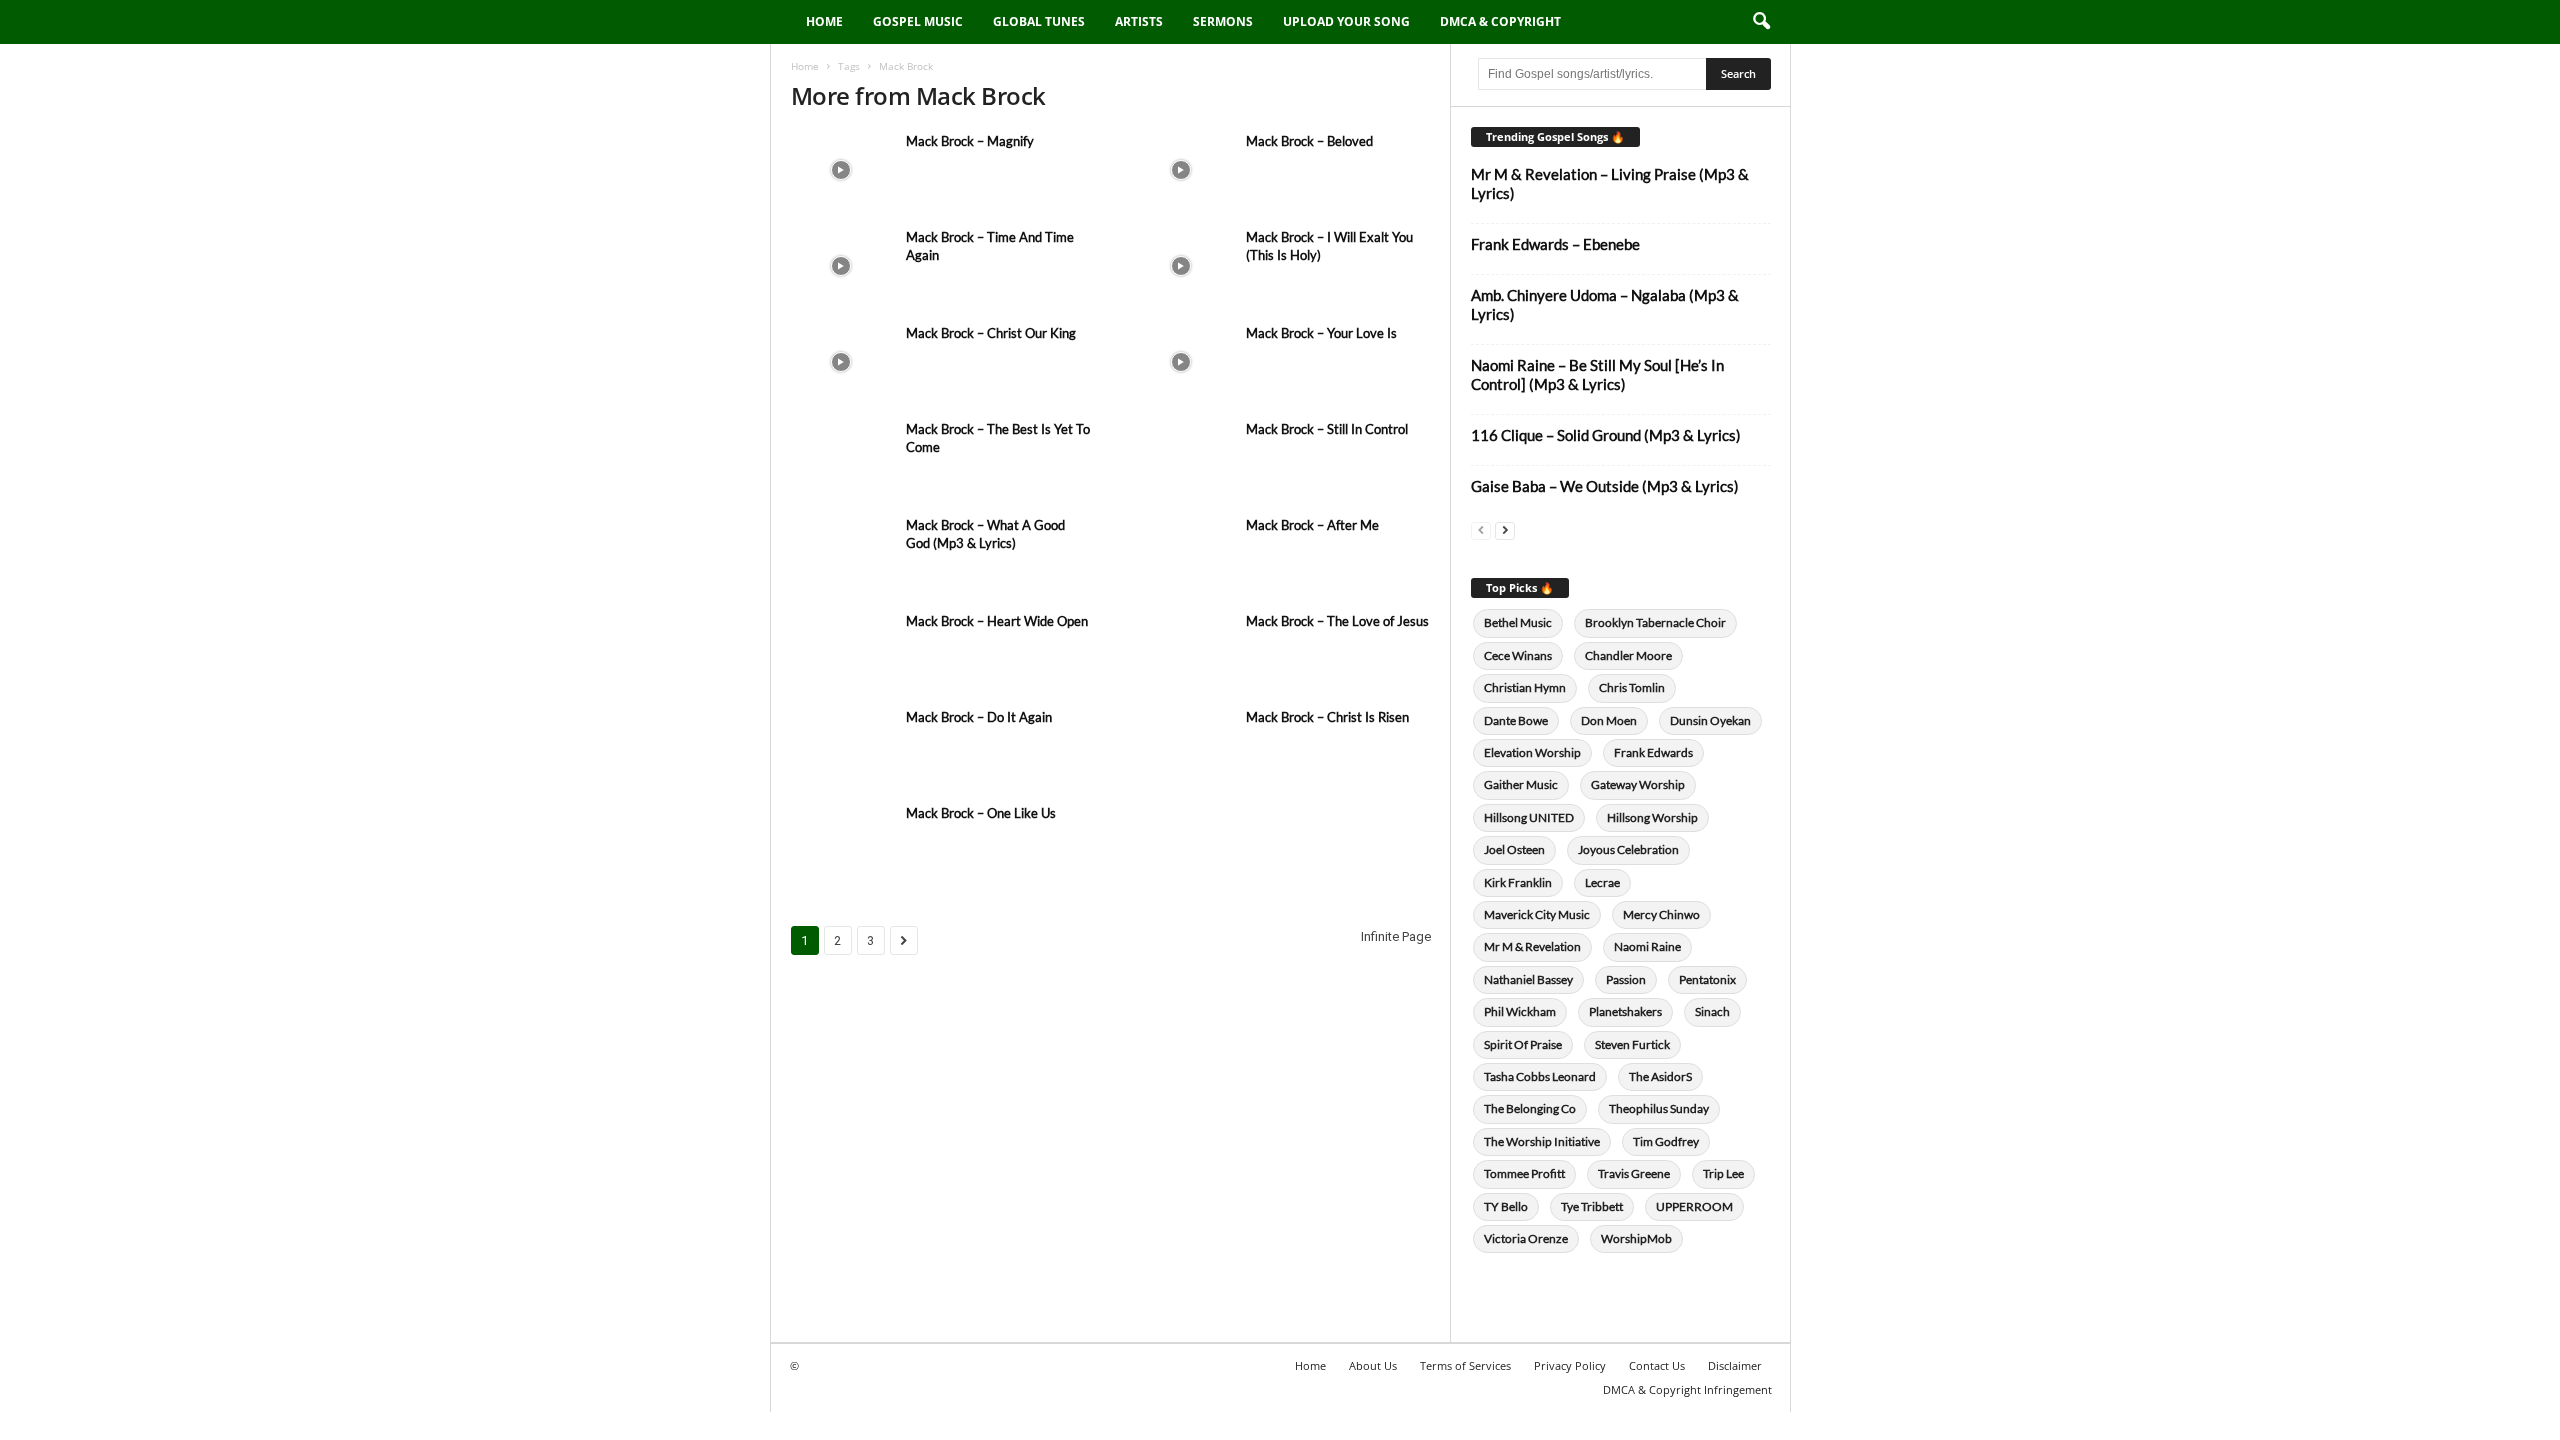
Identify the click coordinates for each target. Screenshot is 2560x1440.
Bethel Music (1518, 622)
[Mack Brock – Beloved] (1181, 169)
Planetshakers (1625, 1011)
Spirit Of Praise (1523, 1044)
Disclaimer (1735, 1365)
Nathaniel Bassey (1528, 979)
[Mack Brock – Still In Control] (1181, 457)
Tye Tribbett (1592, 1206)
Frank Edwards (1653, 752)
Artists (1139, 21)
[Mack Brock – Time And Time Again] (841, 265)
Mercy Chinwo (1661, 914)
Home (824, 21)
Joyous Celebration (1628, 849)
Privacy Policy (1570, 1365)
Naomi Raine (1647, 946)
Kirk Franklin (1518, 882)
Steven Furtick (1632, 1044)
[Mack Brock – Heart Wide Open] (841, 649)
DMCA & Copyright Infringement (1687, 1389)
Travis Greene (1634, 1173)
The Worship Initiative (1542, 1141)
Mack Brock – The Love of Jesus (1337, 621)
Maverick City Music (1537, 914)
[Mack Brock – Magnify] (841, 169)
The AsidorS (1660, 1076)
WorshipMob (1636, 1238)
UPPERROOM (1694, 1206)
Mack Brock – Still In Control (1327, 429)
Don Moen (1609, 720)
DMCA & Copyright (1500, 21)
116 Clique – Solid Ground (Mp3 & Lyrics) (1606, 435)
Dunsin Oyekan (1710, 720)
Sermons (1223, 21)
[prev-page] (1481, 529)
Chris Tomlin (1632, 687)
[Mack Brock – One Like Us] (841, 841)
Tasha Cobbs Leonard (1540, 1076)
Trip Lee (1723, 1173)
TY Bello (1506, 1206)
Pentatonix (1707, 979)
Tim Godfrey (1666, 1141)
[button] (1761, 22)
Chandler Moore (1628, 655)
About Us (1373, 1365)
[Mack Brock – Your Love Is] (1181, 361)
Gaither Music (1521, 784)
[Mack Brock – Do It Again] (841, 745)
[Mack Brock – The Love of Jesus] (1181, 649)
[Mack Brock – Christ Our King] (841, 361)
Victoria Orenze (1526, 1238)
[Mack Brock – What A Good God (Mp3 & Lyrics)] (841, 553)
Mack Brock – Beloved (1309, 141)
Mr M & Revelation (1532, 946)
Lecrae (1602, 882)
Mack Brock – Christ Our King (991, 333)
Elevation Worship (1532, 752)
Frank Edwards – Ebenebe (1555, 244)
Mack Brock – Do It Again (979, 717)
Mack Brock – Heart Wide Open (997, 621)
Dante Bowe (1516, 720)
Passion (1626, 979)
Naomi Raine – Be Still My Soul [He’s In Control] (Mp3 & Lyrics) (1597, 374)
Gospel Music (918, 21)
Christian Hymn (1525, 687)
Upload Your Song (1346, 21)
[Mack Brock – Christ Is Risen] (1181, 745)
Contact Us (1657, 1365)
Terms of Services (1465, 1365)
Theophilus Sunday (1659, 1108)
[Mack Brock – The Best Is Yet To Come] (841, 457)
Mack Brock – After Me (1312, 525)
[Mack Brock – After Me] (1181, 553)
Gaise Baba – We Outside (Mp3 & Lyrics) (1605, 486)
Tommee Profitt (1524, 1173)
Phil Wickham (1520, 1011)
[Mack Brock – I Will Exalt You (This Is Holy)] (1181, 265)
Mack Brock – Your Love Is (1321, 333)
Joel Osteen (1514, 849)
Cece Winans (1518, 655)
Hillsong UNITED (1529, 817)
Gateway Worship (1638, 784)
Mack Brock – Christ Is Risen (1327, 717)
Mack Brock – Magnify (970, 141)
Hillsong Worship (1652, 817)
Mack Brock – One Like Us (981, 813)
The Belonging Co (1530, 1108)
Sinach (1712, 1011)
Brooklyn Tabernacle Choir (1655, 622)
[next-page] (1505, 529)
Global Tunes (1039, 21)
